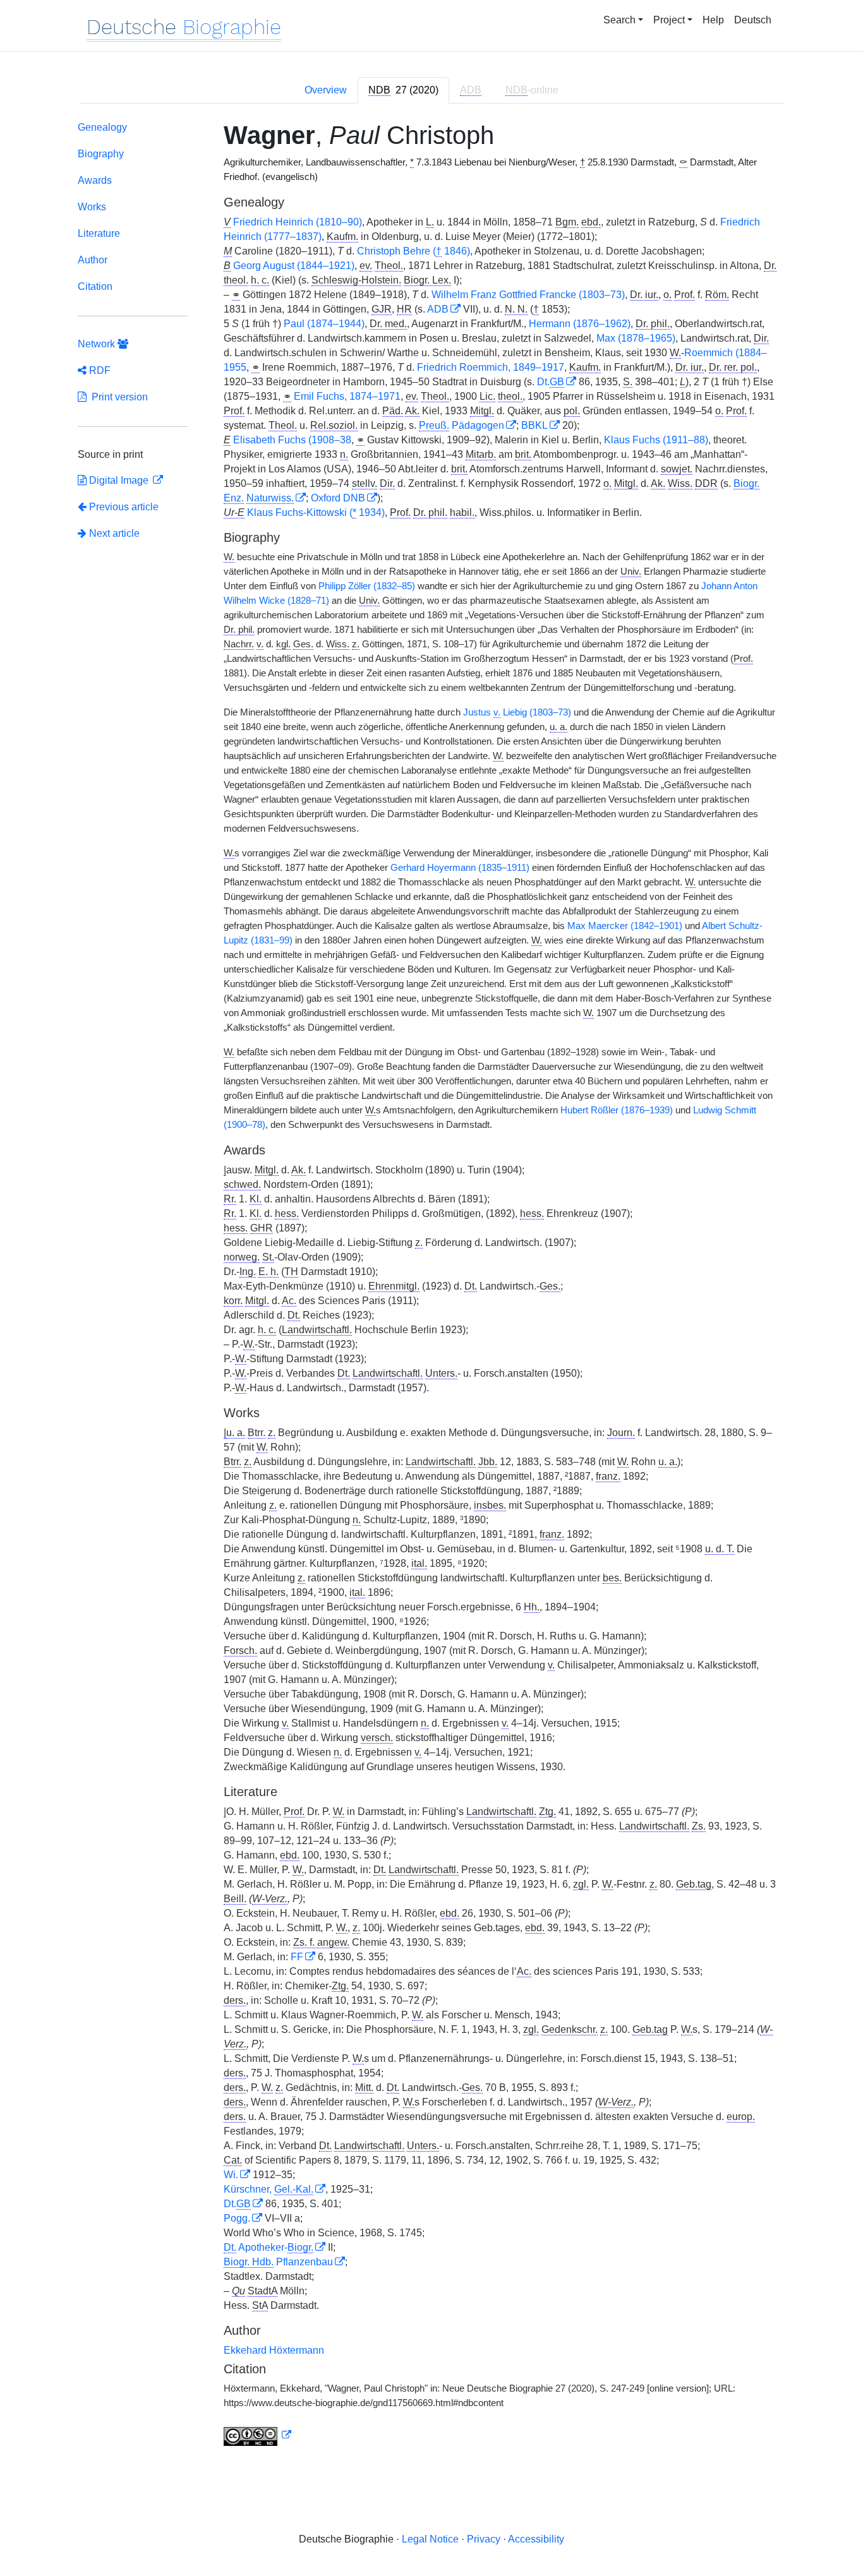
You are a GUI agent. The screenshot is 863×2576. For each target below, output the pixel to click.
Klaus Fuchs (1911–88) (656, 440)
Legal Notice (430, 2539)
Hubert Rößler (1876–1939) (617, 1110)
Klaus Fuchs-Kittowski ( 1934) (316, 512)
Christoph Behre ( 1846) (413, 251)
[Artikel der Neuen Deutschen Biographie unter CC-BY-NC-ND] (258, 2435)
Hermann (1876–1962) (580, 324)
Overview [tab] (326, 90)
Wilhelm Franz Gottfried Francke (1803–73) (528, 295)
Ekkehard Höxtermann (274, 2350)
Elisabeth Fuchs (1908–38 (292, 440)
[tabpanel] (431, 1286)
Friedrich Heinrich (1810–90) (298, 222)
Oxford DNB (338, 498)
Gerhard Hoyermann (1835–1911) (460, 868)
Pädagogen (462, 425)
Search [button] (619, 20)
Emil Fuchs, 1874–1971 (347, 396)
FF (297, 1957)
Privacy (484, 2539)
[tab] (403, 90)
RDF (99, 370)
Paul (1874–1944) (324, 324)
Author (93, 260)
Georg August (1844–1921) (294, 266)
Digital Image (119, 480)
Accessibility (536, 2539)
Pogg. (237, 2218)
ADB (438, 309)
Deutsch (753, 20)
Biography (101, 154)
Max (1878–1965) (636, 338)
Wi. (231, 2175)
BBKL (534, 425)
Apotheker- (269, 2247)
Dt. (551, 382)
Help (713, 20)
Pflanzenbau (278, 2262)
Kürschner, (269, 2189)
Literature (99, 233)
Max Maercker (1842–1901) (625, 926)
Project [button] (669, 20)
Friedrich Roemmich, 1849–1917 (491, 367)
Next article (113, 533)
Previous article (124, 507)
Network (98, 344)
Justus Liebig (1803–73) (517, 712)
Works (92, 207)
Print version (117, 397)
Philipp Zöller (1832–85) (367, 586)
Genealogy (102, 127)
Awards (95, 180)
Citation (95, 286)
